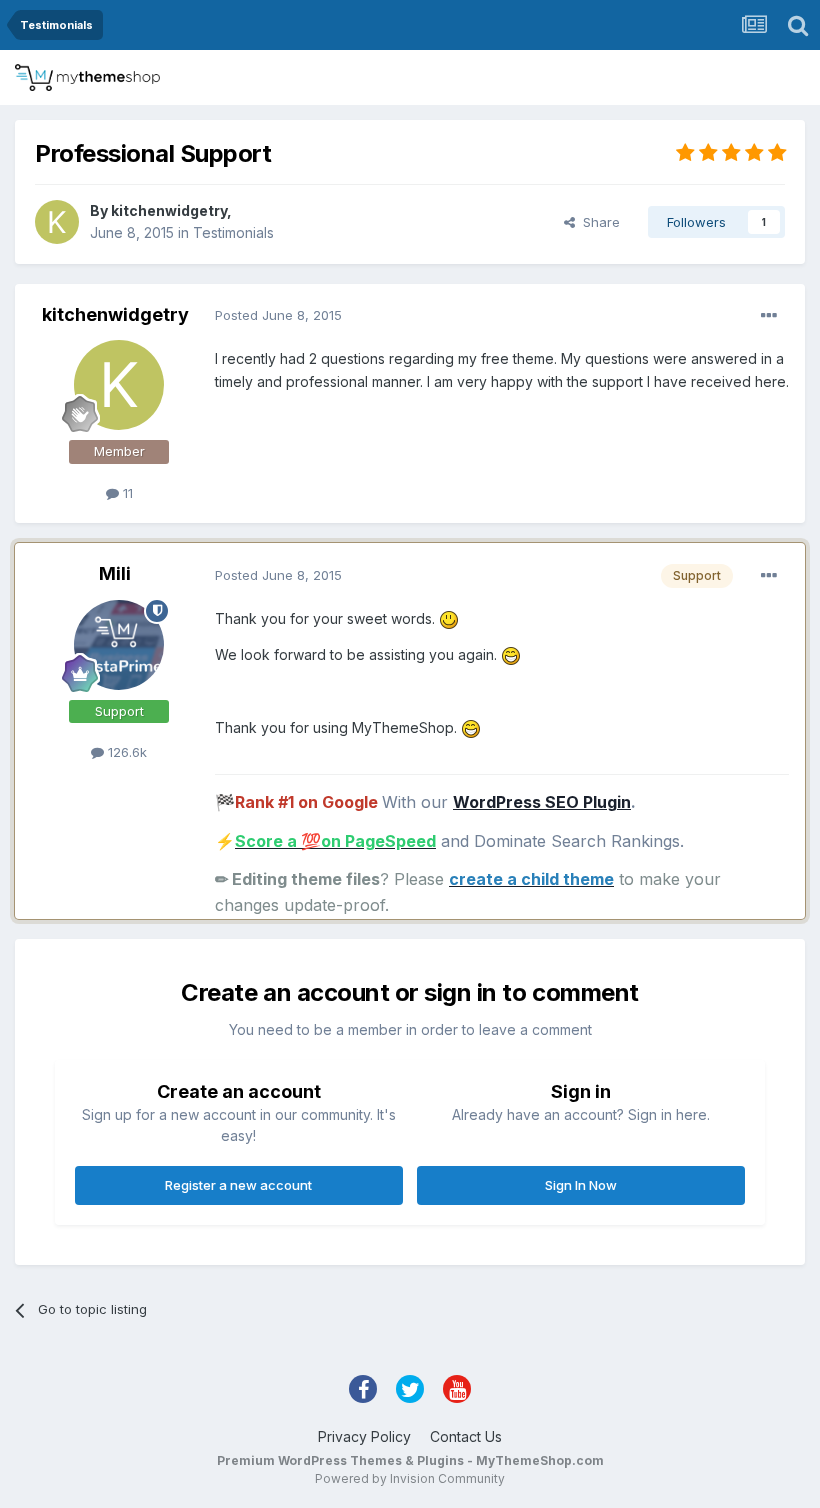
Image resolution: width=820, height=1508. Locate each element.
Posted (278, 315)
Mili (115, 573)
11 (126, 493)
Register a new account (238, 1185)
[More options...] (769, 316)
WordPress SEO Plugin (542, 802)
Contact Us (466, 1436)
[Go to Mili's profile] (119, 645)
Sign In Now (581, 1185)
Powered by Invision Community (410, 1478)
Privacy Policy (364, 1436)
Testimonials (233, 232)
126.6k (125, 752)
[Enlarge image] (449, 618)
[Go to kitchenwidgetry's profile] (57, 222)
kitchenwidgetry (169, 210)
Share (597, 222)
